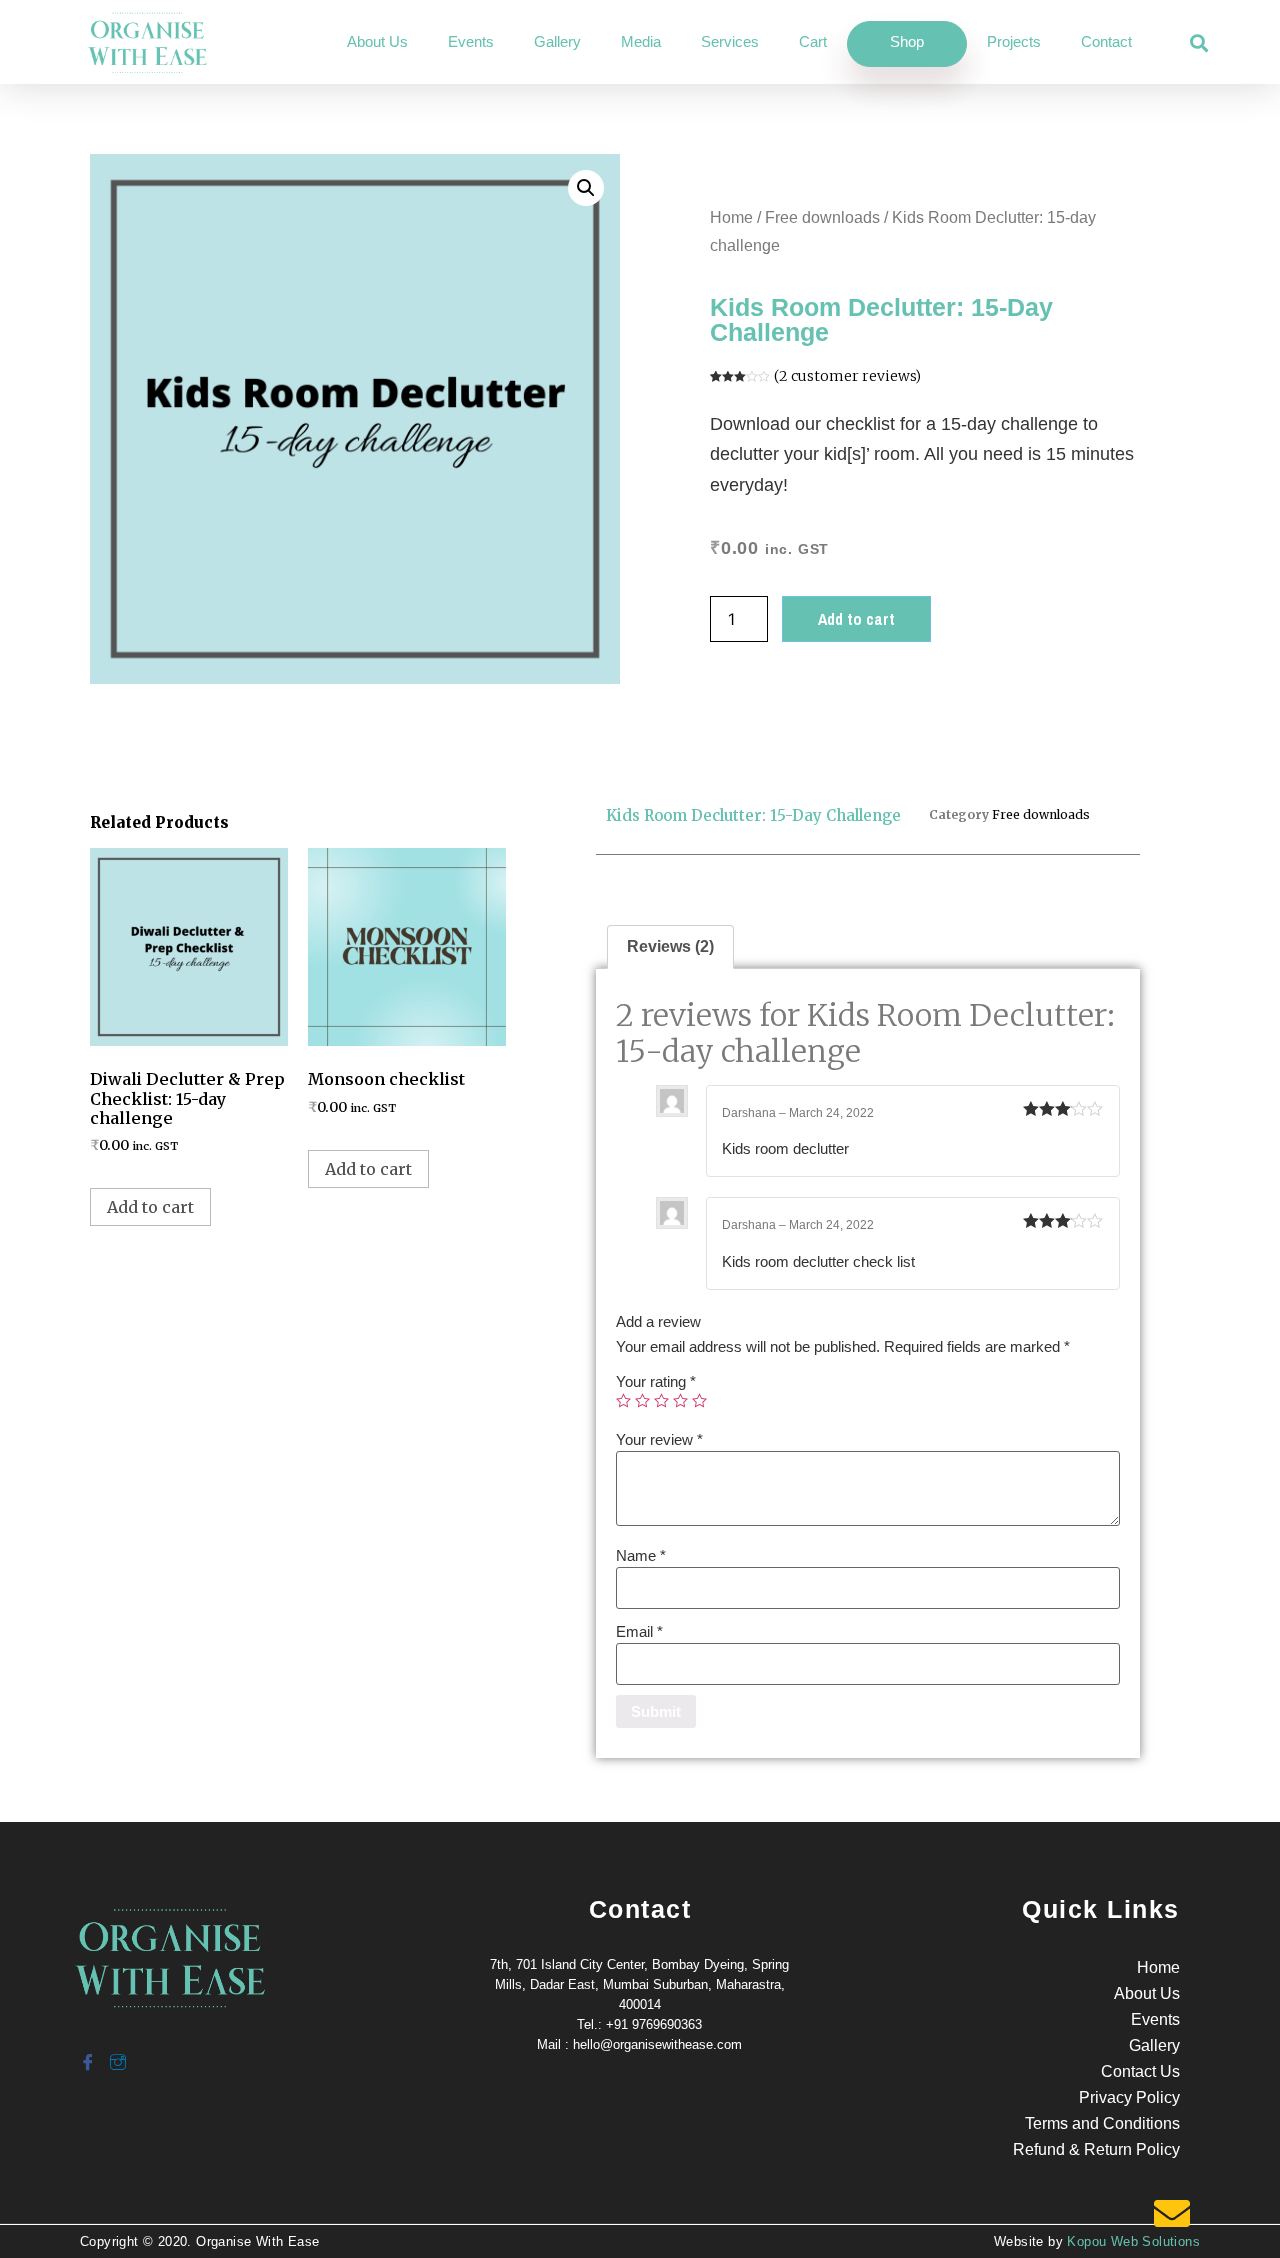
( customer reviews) (847, 376)
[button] (1199, 43)
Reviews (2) (670, 946)
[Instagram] (117, 2054)
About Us (377, 41)
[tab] (670, 947)
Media (641, 41)
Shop (907, 41)
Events (471, 41)
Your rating (656, 1381)
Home (731, 217)
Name (641, 1555)
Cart (813, 41)
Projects (1014, 41)
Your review (659, 1439)
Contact (1106, 41)
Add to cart (856, 619)
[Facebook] (87, 2054)
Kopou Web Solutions (1133, 2241)
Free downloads (822, 217)
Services (730, 41)
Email (639, 1631)
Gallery (557, 41)
